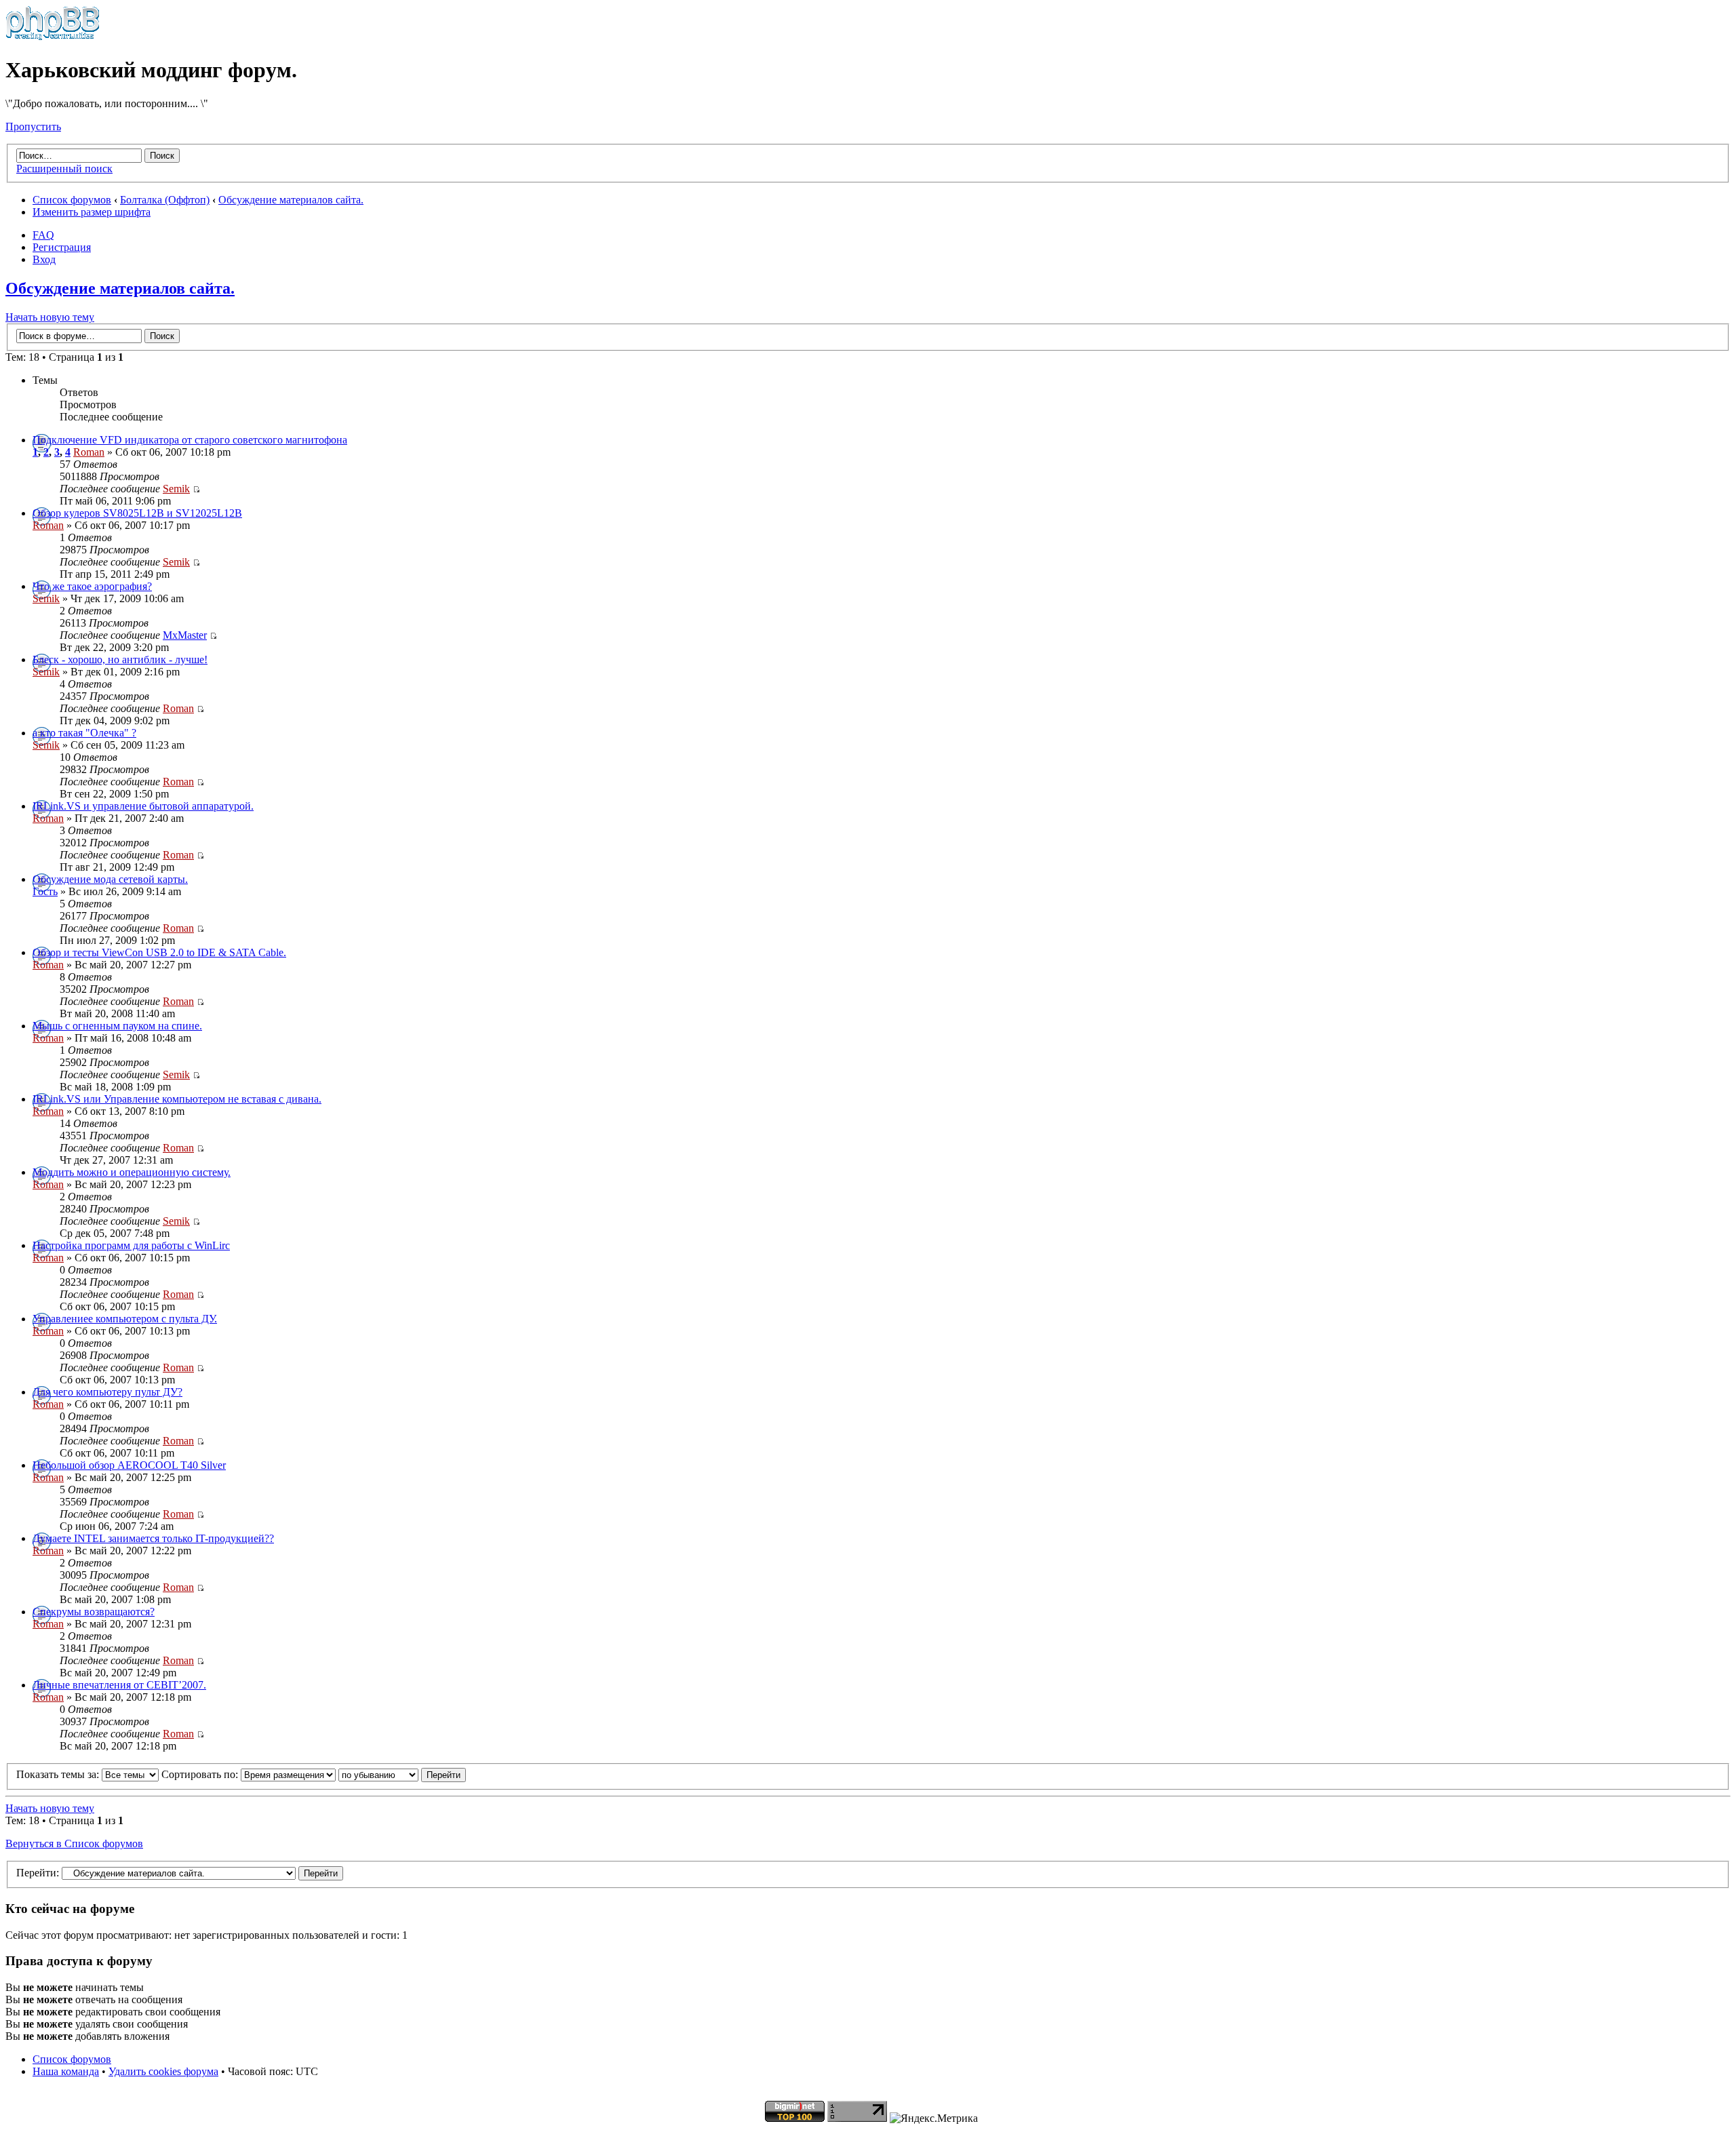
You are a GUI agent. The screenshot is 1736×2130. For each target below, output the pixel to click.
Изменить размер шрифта (92, 212)
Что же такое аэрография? (92, 586)
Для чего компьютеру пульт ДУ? (107, 1392)
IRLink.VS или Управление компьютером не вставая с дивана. (177, 1099)
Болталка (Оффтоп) (165, 200)
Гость (45, 891)
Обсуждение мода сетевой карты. (110, 879)
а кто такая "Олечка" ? (84, 733)
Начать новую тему (50, 317)
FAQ (43, 235)
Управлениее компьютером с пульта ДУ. (125, 1319)
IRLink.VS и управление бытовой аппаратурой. (143, 806)
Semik (176, 489)
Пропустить (33, 126)
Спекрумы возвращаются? (94, 1612)
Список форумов (72, 200)
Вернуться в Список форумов (74, 1843)
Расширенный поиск (64, 169)
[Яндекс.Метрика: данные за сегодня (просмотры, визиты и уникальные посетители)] (934, 2118)
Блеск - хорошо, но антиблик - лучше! (120, 659)
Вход (44, 259)
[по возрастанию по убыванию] (402, 1774)
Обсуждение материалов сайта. (291, 200)
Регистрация (62, 247)
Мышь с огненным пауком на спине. (117, 1026)
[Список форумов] (53, 37)
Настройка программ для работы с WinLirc (131, 1245)
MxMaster (185, 635)
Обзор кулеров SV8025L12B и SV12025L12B (137, 513)
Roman (89, 452)
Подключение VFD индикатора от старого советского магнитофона (190, 440)
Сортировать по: (201, 1774)
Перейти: (38, 1873)
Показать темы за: (59, 1774)
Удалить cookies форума (163, 2071)
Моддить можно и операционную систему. (132, 1172)
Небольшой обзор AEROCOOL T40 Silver (129, 1465)
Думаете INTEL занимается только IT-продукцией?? (153, 1538)
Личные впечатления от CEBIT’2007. (119, 1685)
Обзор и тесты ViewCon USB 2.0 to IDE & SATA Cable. (159, 952)
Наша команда (66, 2071)
